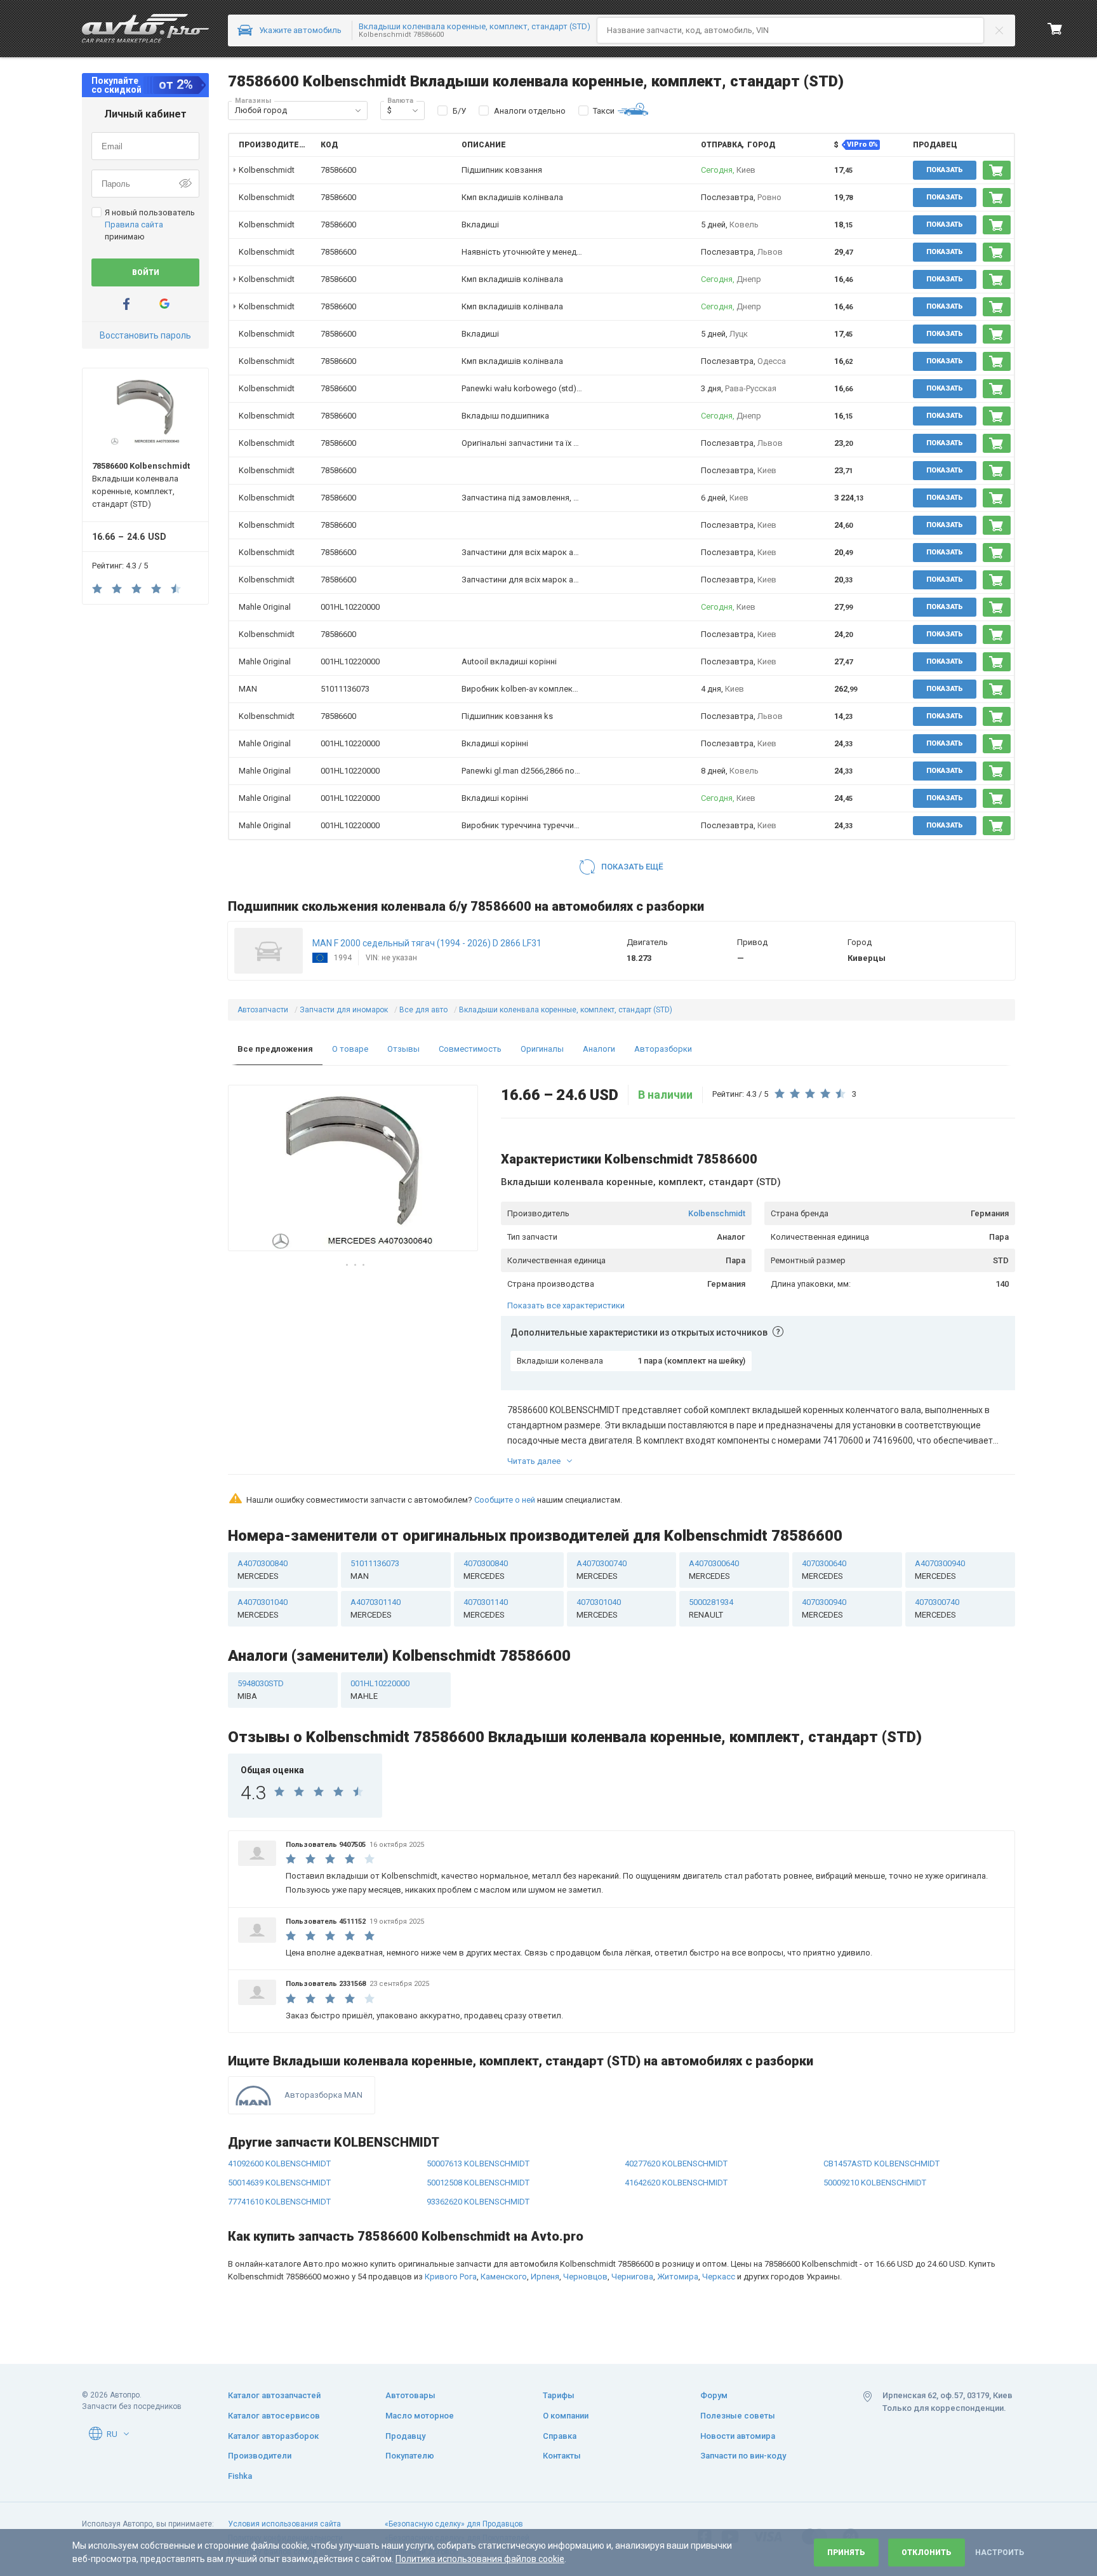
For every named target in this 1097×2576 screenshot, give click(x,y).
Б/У (459, 111)
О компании (566, 2416)
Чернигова (632, 2277)
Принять (846, 2553)
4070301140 (486, 1608)
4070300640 (824, 1570)
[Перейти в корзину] (1055, 29)
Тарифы (559, 2395)
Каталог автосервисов (274, 2416)
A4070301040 (263, 1608)
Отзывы (403, 1049)
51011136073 (345, 689)
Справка (560, 2436)
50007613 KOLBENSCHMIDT (478, 2163)
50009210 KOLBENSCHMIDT (875, 2183)
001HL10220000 (350, 607)
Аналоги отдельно (530, 111)
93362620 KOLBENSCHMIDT (478, 2202)
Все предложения (275, 1049)
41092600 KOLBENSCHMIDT (279, 2163)
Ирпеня (545, 2277)
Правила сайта (134, 225)
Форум (714, 2395)
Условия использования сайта (284, 2524)
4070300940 (824, 1608)
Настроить (1000, 2553)
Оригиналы (542, 1049)
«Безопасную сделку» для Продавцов (454, 2524)
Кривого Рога (451, 2277)
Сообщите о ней (505, 1500)
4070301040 (599, 1608)
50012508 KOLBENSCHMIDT (478, 2183)
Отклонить (927, 2553)
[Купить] (997, 170)
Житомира (678, 2277)
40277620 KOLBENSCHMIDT (676, 2163)
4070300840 (486, 1570)
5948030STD (261, 1690)
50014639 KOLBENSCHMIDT (279, 2183)
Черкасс (719, 2277)
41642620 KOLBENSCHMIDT (676, 2183)
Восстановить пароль (145, 335)
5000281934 (711, 1608)
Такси (604, 111)
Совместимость (470, 1049)
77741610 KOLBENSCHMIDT (279, 2202)
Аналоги (599, 1049)
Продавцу (405, 2436)
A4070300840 (263, 1570)
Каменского (504, 2277)
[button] (358, 111)
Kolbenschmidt (717, 1213)
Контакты (562, 2456)
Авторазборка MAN (323, 2095)
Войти (146, 272)
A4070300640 (714, 1570)
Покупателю (410, 2456)
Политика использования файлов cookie (480, 2559)
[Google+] (164, 304)
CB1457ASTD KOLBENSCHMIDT (881, 2163)
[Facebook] (126, 304)
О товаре (350, 1049)
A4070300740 (602, 1570)
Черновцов (585, 2277)
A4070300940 (940, 1570)
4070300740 (937, 1608)
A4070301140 (376, 1608)
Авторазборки (663, 1049)
